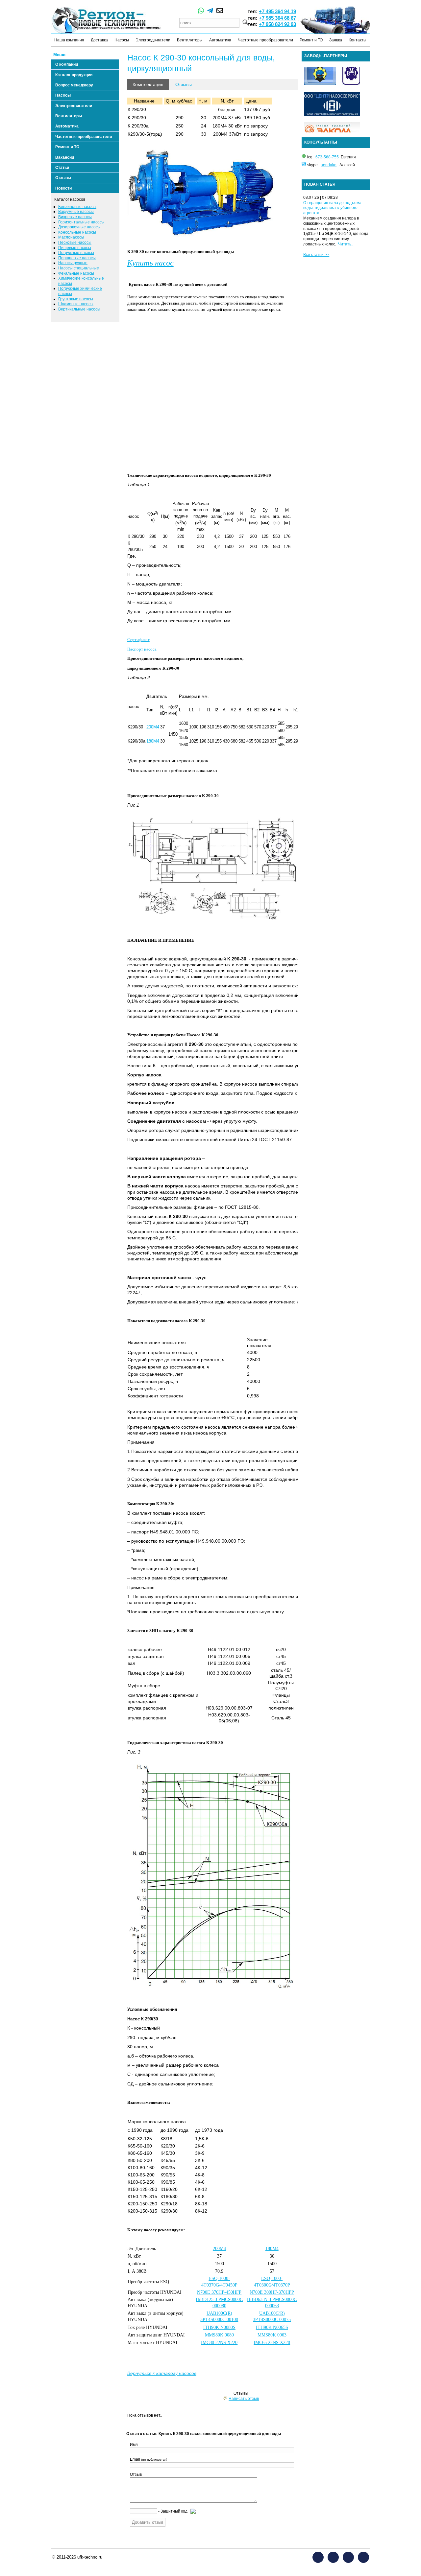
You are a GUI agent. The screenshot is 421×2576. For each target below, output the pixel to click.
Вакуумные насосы (76, 212)
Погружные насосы (76, 253)
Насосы (122, 40)
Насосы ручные (73, 263)
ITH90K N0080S (219, 2327)
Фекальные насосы (76, 273)
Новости (63, 188)
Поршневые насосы (77, 258)
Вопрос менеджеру (74, 85)
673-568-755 (327, 157)
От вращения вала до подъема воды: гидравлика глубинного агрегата (332, 208)
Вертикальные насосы (79, 309)
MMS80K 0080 (219, 2335)
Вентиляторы (190, 40)
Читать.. (346, 244)
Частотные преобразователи (265, 40)
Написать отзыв (244, 2399)
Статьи (62, 168)
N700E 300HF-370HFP (272, 2292)
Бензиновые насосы (77, 207)
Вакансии (65, 157)
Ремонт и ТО (311, 40)
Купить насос (150, 263)
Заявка (336, 40)
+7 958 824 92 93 (277, 24)
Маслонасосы (71, 237)
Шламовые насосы (76, 304)
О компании (67, 64)
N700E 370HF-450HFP (219, 2292)
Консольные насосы (77, 232)
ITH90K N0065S (272, 2327)
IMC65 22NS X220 (272, 2343)
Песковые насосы (75, 242)
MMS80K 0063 (272, 2335)
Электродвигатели (153, 40)
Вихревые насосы (75, 217)
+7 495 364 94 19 (277, 11)
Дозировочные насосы (79, 227)
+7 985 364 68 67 (277, 18)
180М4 (272, 2249)
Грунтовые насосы (76, 299)
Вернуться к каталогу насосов (162, 2373)
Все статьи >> (316, 255)
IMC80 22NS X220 (219, 2343)
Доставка (99, 40)
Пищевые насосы (75, 248)
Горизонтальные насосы (81, 222)
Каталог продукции (74, 75)
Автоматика (220, 40)
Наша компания (69, 40)
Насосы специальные (79, 268)
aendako (329, 165)
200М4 (219, 2249)
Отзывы (63, 178)
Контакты (358, 40)
